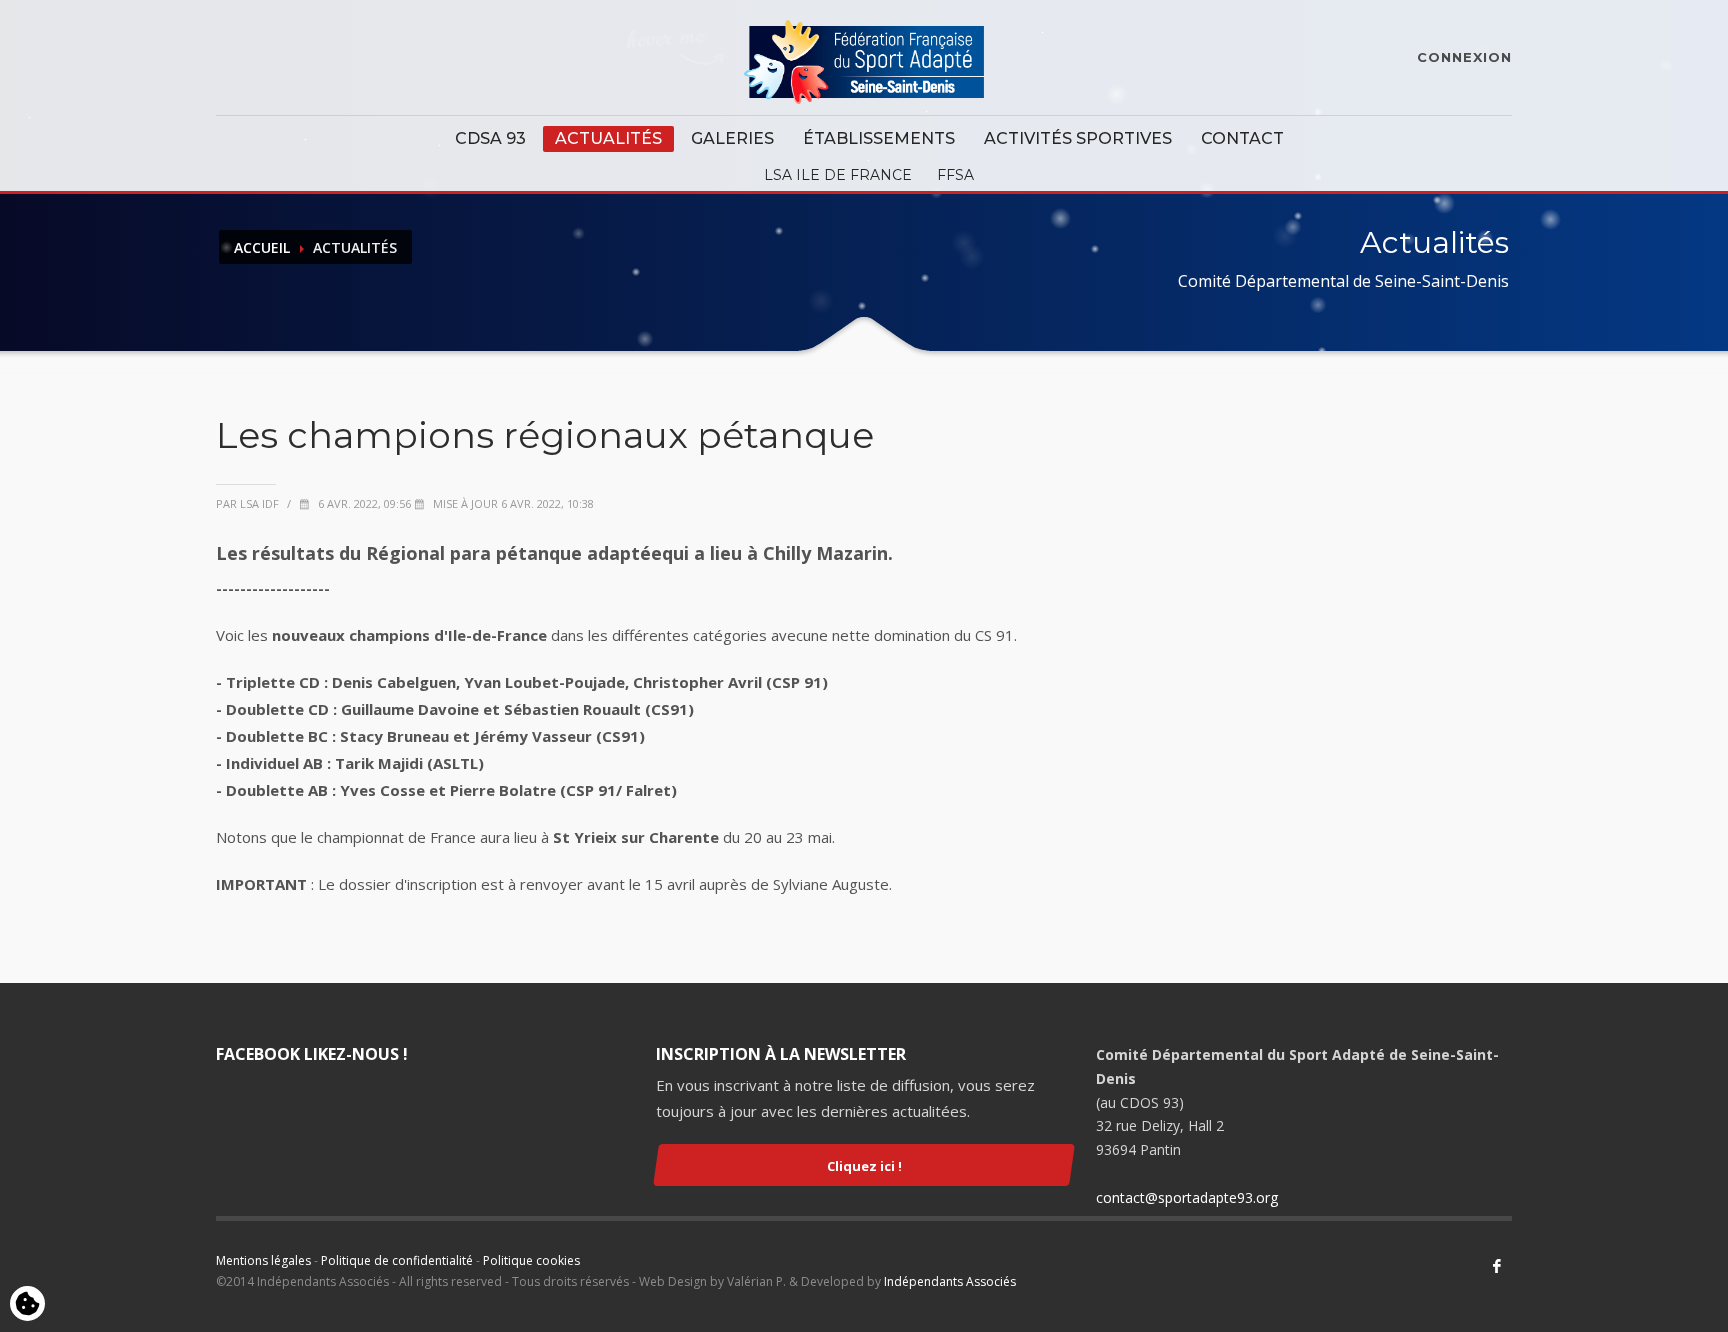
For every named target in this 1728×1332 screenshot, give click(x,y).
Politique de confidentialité (397, 1260)
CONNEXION (1464, 57)
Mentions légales (263, 1260)
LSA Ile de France (838, 175)
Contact (1242, 138)
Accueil (262, 247)
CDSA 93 (490, 138)
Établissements (879, 138)
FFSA (955, 175)
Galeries (732, 138)
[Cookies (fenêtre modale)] (27, 1305)
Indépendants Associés (950, 1281)
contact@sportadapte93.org (1187, 1197)
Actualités (608, 138)
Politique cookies (531, 1260)
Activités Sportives (1078, 138)
